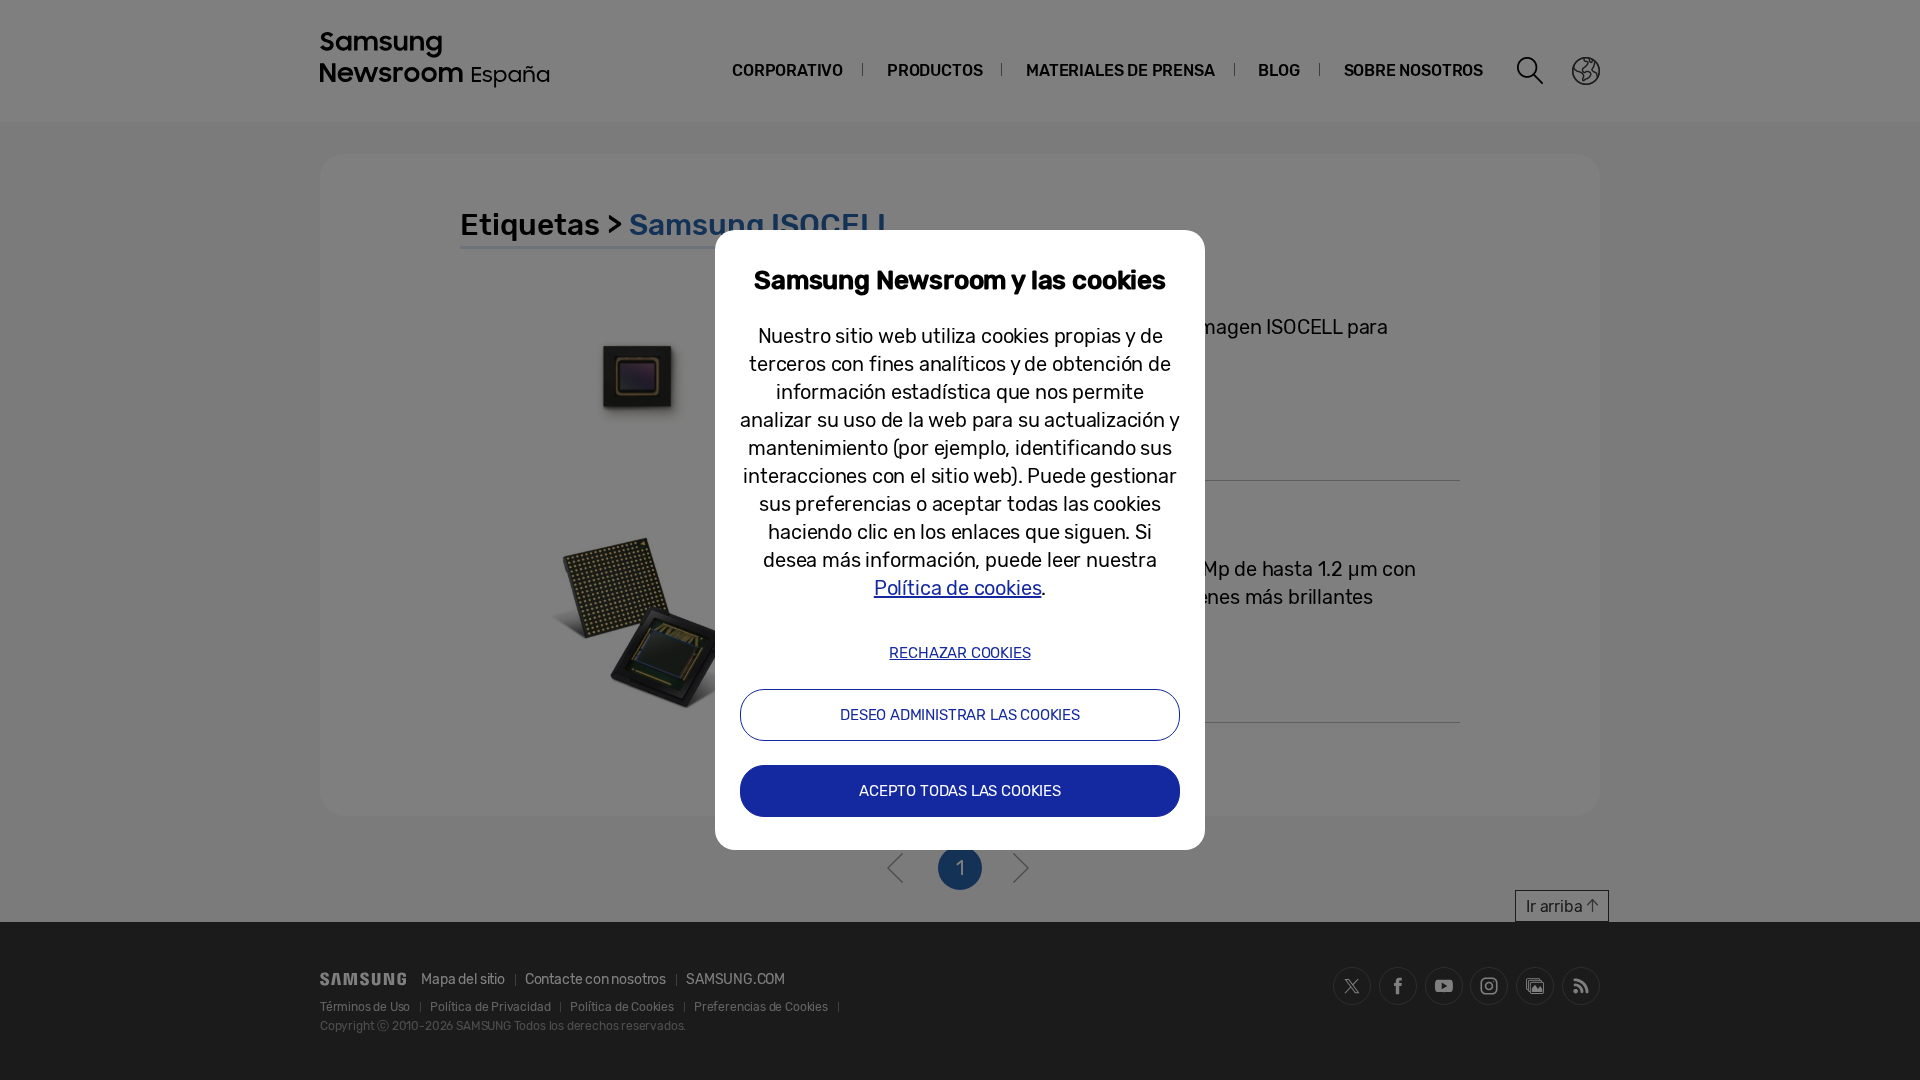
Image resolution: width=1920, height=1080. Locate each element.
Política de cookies (958, 588)
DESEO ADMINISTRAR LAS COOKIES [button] (960, 715)
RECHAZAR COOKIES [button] (959, 653)
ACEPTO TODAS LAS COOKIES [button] (960, 791)
